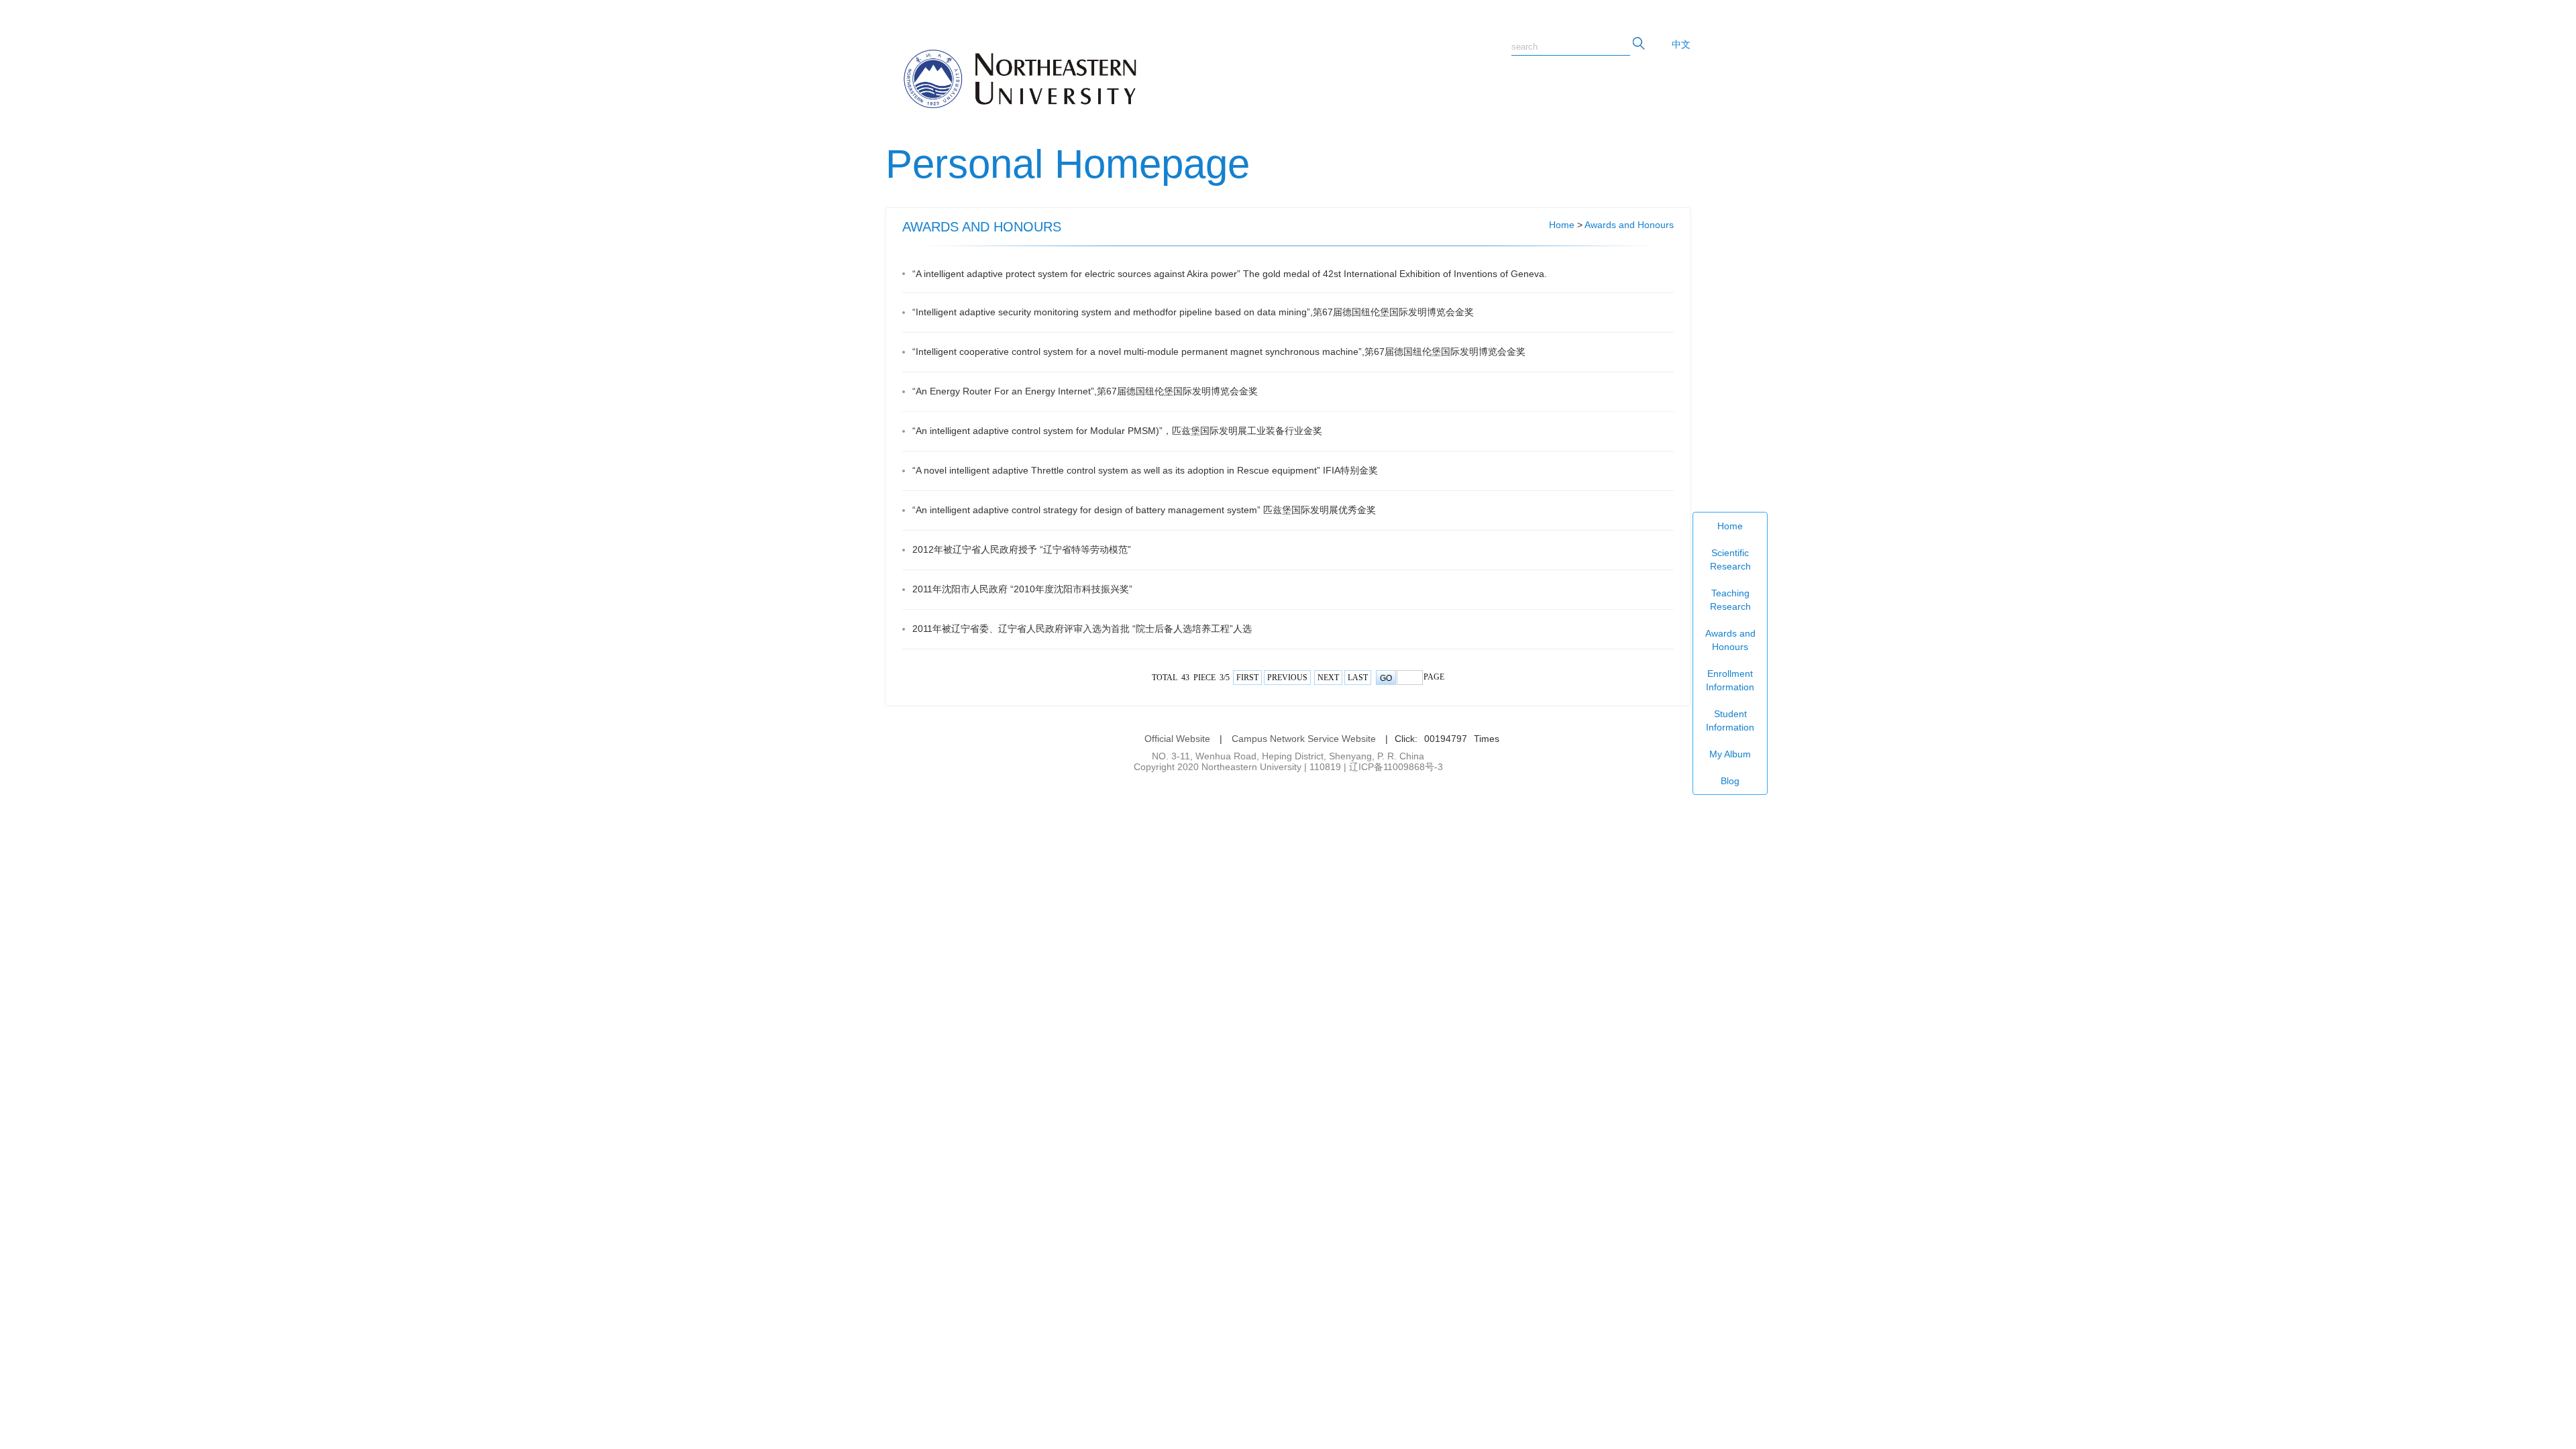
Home (1730, 526)
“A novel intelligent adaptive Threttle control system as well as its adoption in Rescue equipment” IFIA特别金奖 (1145, 470)
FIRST (1247, 678)
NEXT (1328, 678)
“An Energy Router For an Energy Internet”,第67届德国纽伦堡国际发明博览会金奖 (1085, 391)
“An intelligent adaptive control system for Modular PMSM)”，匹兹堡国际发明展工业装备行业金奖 (1117, 431)
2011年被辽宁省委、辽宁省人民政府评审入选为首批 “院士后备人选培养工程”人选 (1082, 629)
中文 (1681, 44)
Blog (1730, 781)
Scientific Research (1730, 559)
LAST (1358, 678)
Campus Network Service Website (1304, 739)
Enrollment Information (1730, 680)
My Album (1730, 754)
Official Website (1177, 739)
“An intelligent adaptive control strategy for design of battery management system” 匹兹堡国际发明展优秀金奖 (1144, 510)
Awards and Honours (1730, 640)
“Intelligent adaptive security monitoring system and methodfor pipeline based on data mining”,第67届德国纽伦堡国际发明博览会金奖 (1193, 312)
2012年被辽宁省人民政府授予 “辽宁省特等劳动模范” (1022, 549)
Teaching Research (1730, 600)
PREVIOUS (1287, 678)
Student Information (1730, 720)
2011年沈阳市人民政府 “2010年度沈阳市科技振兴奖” (1022, 589)
